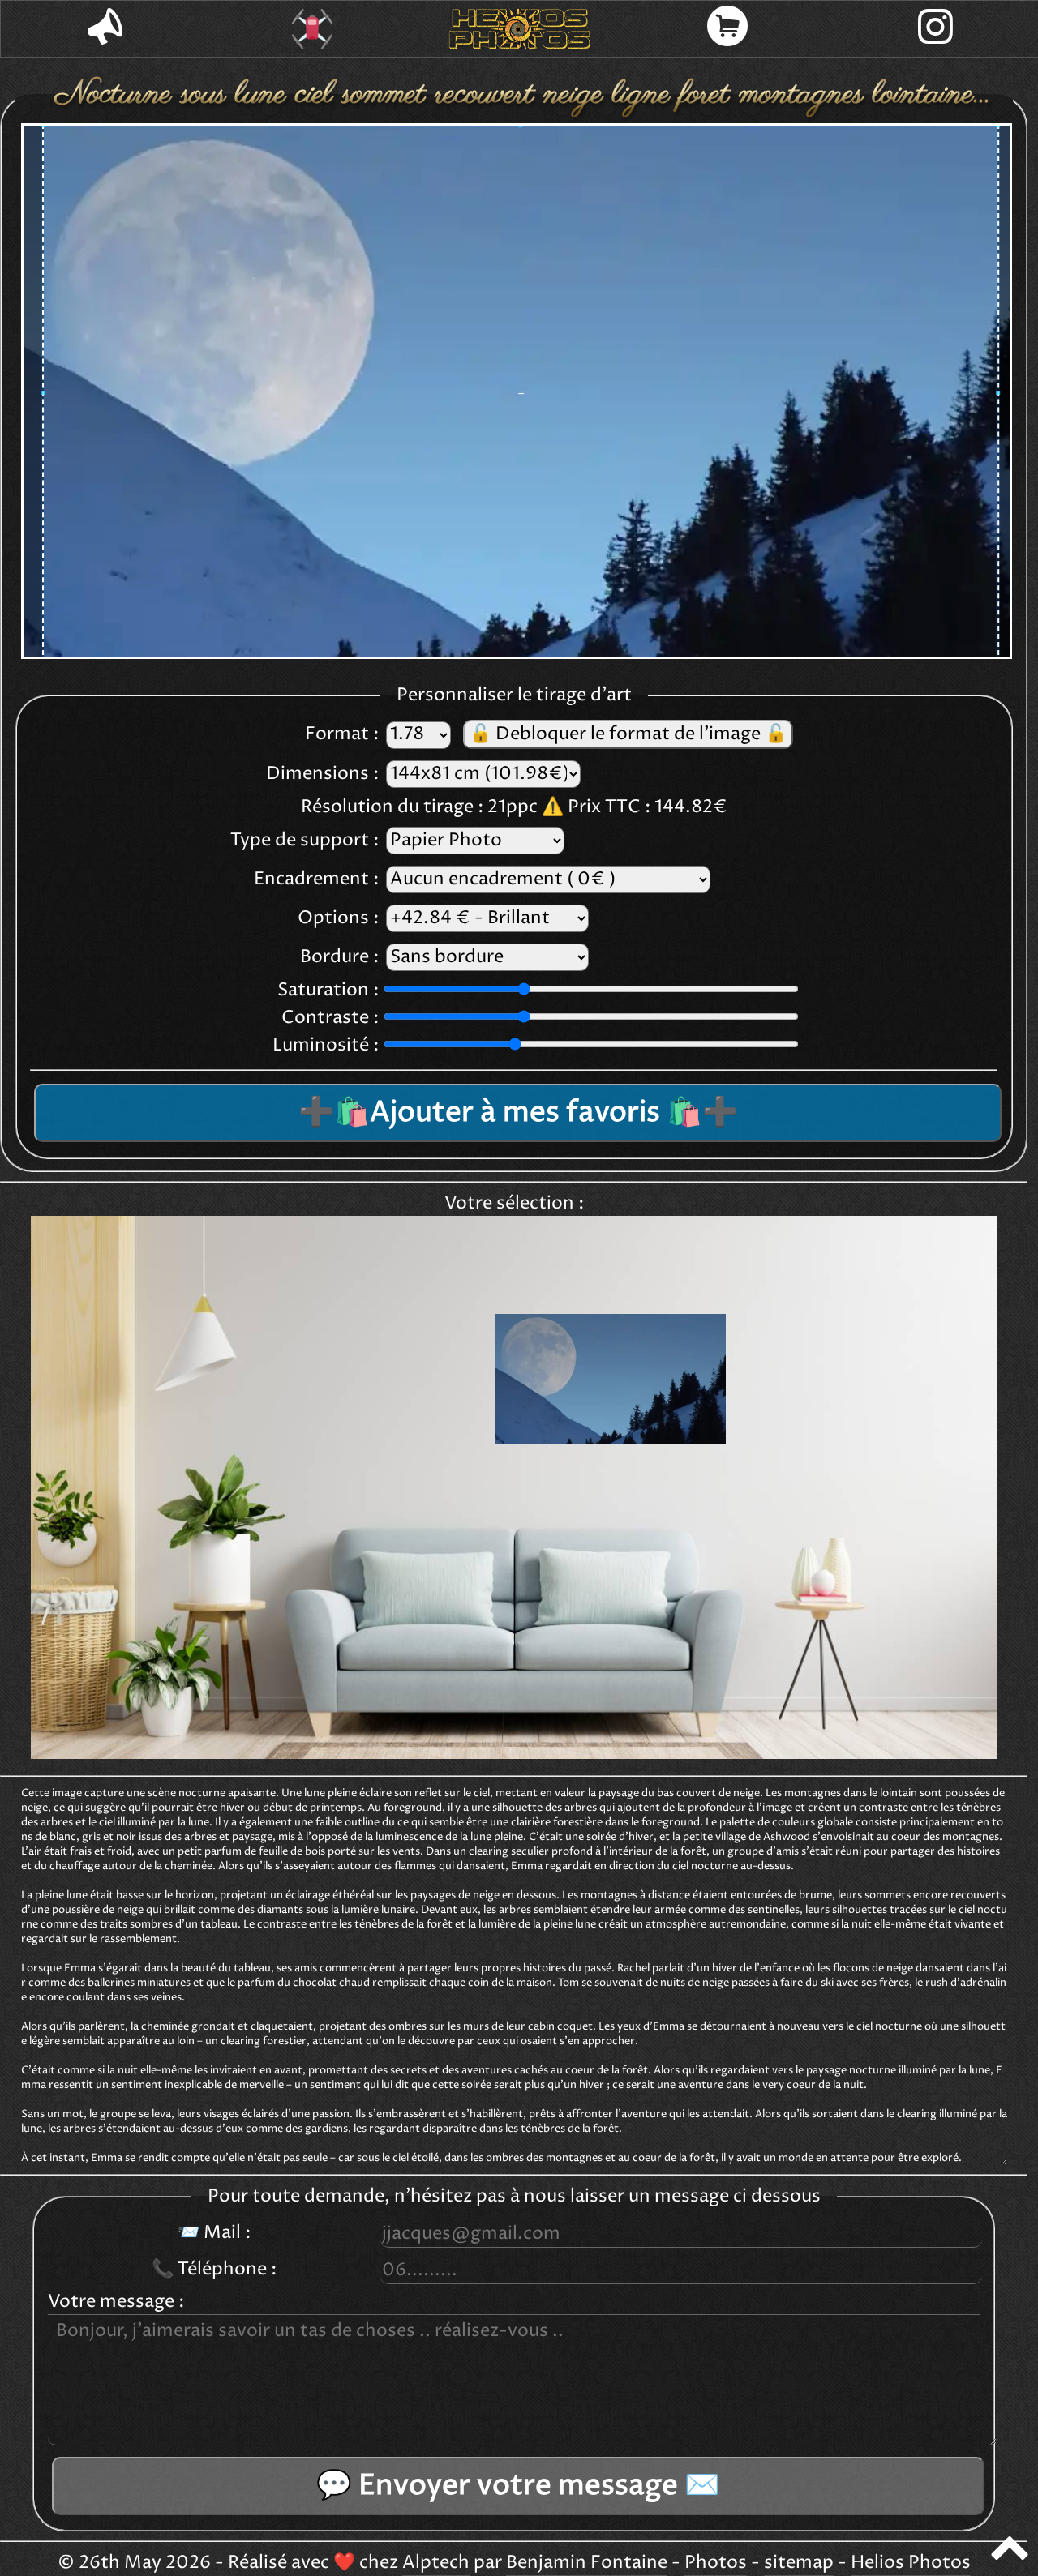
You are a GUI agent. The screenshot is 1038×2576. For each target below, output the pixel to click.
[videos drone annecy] (312, 29)
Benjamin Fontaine (587, 2563)
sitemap (799, 2563)
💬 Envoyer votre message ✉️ (518, 2486)
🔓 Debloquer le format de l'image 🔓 (628, 734)
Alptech (436, 2563)
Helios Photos (911, 2563)
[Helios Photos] (520, 29)
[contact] (105, 29)
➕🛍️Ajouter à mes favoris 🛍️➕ (518, 1113)
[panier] (727, 29)
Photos (716, 2563)
